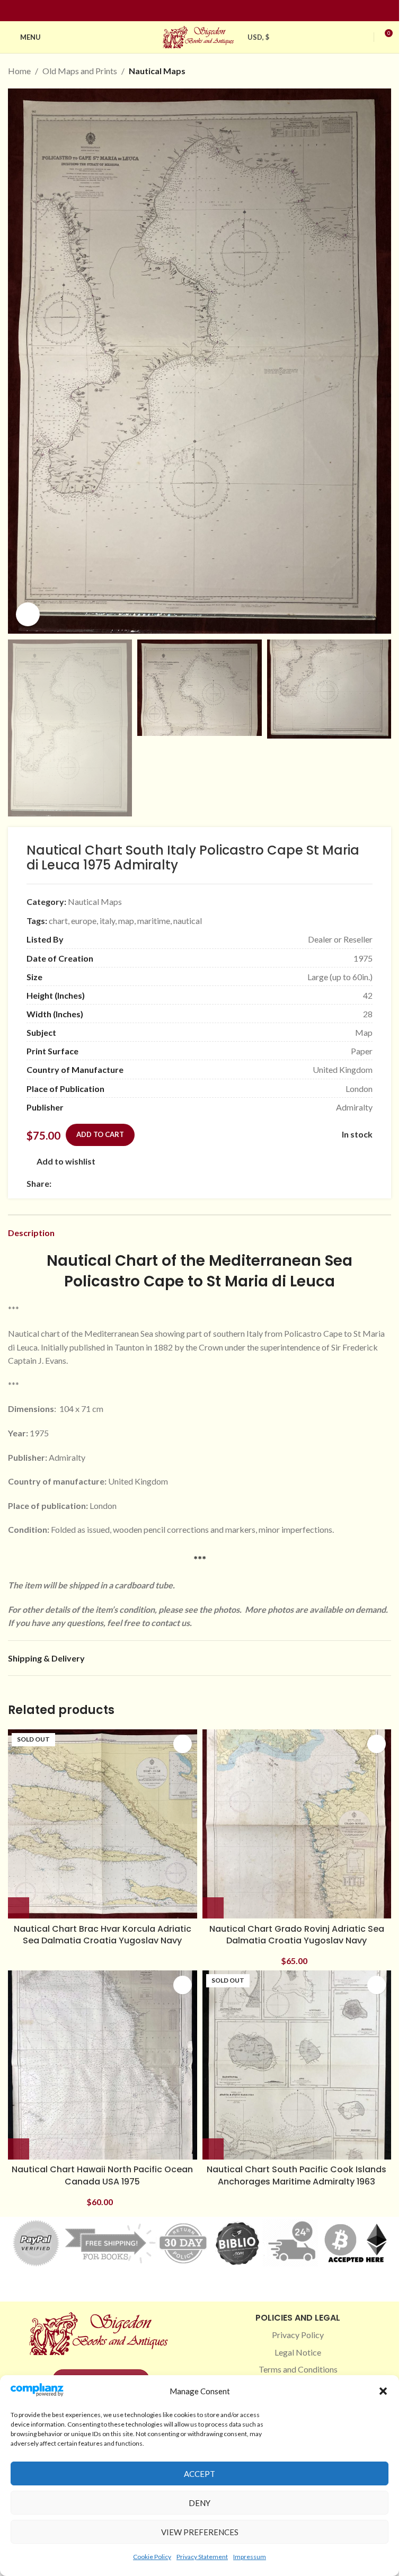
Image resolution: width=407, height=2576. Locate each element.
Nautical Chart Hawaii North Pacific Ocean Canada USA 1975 (102, 2175)
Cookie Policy (152, 2557)
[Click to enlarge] (28, 614)
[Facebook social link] (181, 11)
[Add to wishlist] (183, 1744)
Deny (200, 2503)
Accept (200, 2474)
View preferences (200, 2532)
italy (107, 921)
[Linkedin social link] (219, 11)
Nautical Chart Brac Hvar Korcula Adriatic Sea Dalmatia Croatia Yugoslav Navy (103, 1935)
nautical (188, 921)
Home (19, 71)
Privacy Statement (202, 2557)
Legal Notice (298, 2352)
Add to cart (100, 1134)
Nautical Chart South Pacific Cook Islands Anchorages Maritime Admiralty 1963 (297, 2175)
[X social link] (70, 1183)
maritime (154, 921)
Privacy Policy (298, 2335)
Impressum (250, 2557)
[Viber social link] (172, 1183)
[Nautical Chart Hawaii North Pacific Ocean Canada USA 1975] (103, 2065)
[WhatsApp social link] (134, 1183)
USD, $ (259, 37)
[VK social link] (147, 1183)
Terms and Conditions (298, 2369)
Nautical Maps (157, 71)
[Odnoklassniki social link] (121, 1183)
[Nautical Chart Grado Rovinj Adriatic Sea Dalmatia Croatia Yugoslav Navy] (297, 1824)
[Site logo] (200, 36)
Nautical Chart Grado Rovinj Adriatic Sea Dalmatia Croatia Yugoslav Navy (297, 1935)
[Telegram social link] (160, 1183)
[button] (383, 2391)
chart (58, 921)
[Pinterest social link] (206, 11)
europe (84, 921)
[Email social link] (83, 1183)
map (126, 921)
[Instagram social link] (193, 11)
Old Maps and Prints (80, 71)
